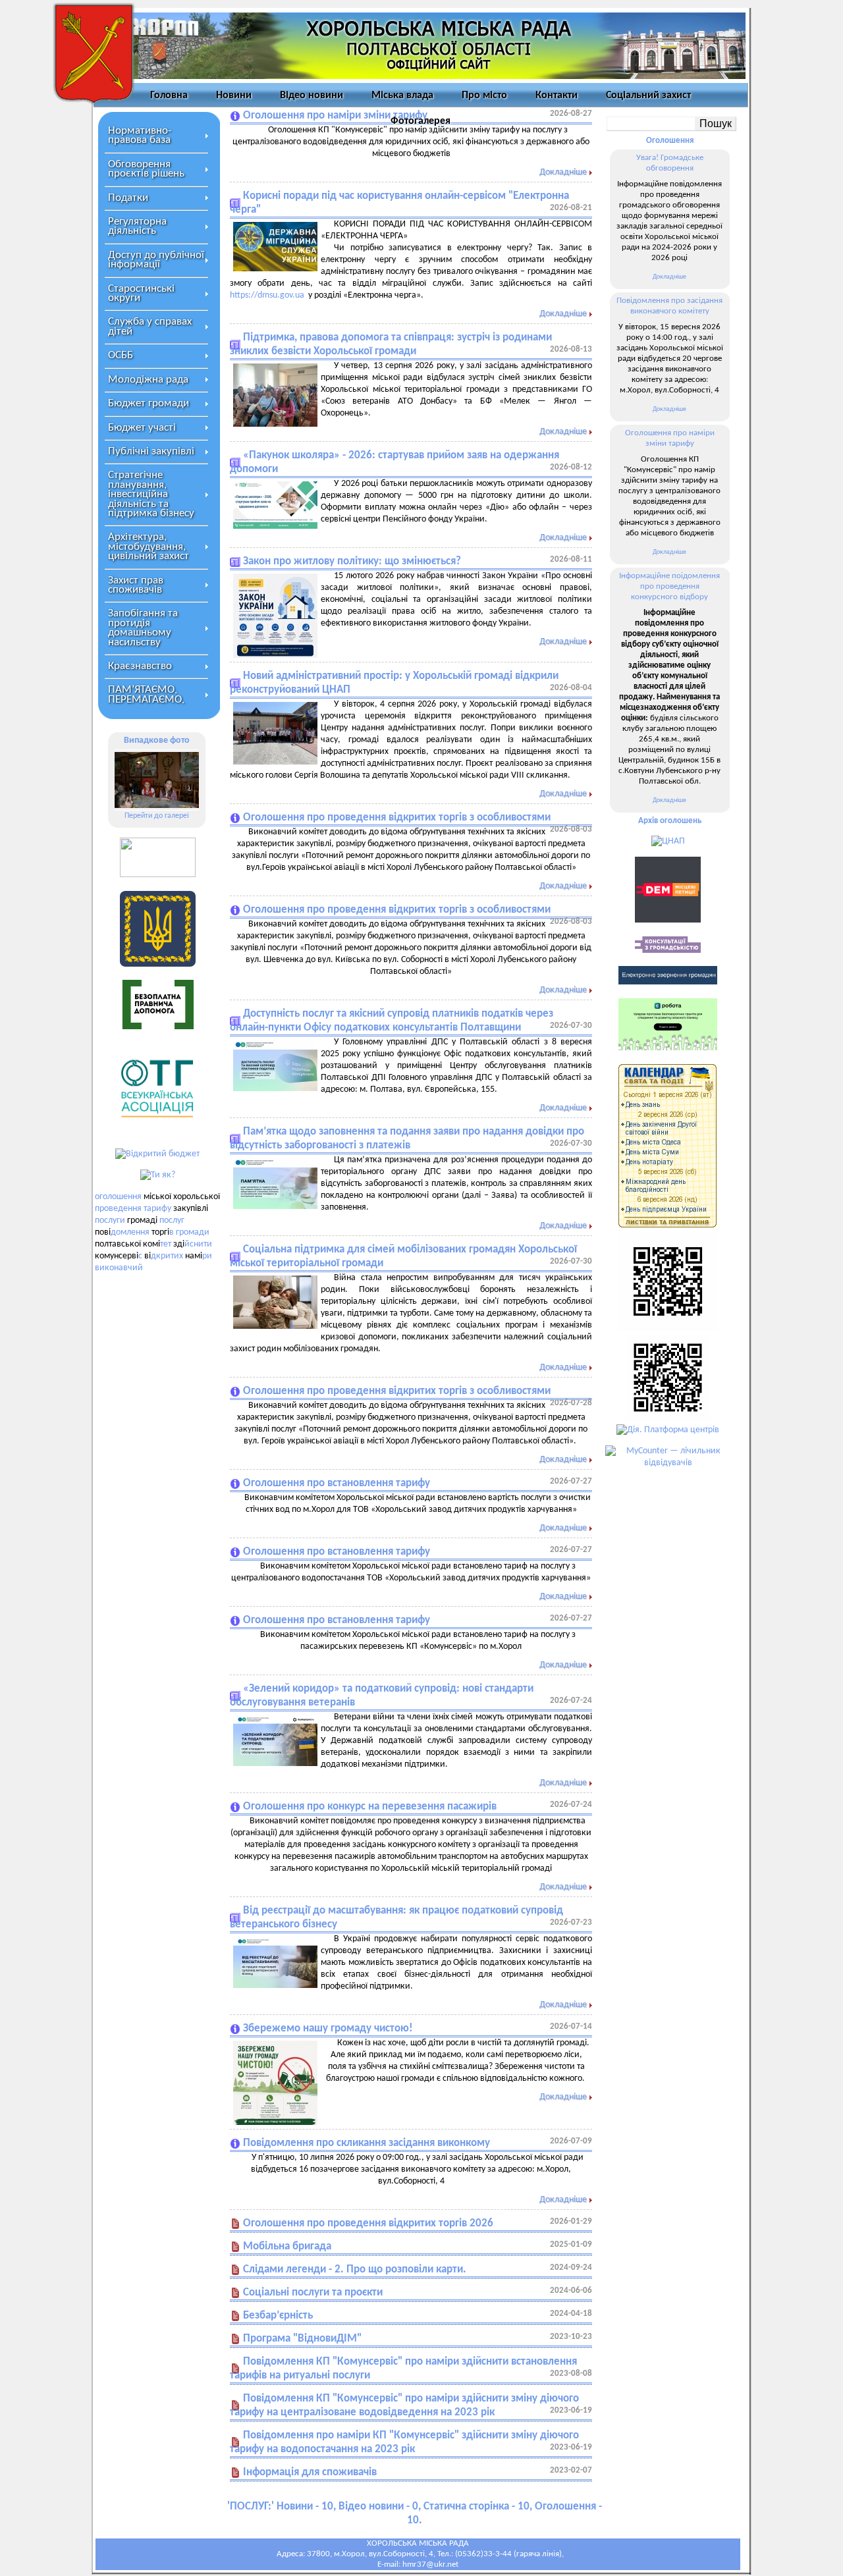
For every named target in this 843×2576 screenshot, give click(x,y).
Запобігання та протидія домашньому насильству (143, 628)
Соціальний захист (648, 95)
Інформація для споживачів (310, 2472)
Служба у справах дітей (150, 326)
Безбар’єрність (278, 2316)
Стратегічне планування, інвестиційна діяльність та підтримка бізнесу (151, 494)
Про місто (484, 95)
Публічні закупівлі (151, 451)
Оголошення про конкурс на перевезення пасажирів (370, 1807)
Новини (234, 95)
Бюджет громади (149, 403)
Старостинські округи (141, 293)
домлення (130, 1232)
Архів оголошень (670, 821)
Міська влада (402, 95)
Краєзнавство (140, 666)
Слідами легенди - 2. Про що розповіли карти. (355, 2269)
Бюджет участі (142, 428)
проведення (118, 1209)
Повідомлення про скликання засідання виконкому (367, 2143)
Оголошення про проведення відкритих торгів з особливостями (397, 818)
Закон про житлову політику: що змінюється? (352, 561)
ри (207, 1256)
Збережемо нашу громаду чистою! (328, 2028)
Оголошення (670, 141)
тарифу (157, 1209)
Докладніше (563, 172)
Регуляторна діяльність (137, 226)
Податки (128, 198)
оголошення (118, 1197)
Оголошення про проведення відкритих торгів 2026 (368, 2223)
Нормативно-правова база (140, 135)
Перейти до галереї (157, 816)
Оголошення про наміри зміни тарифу (335, 116)
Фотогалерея (421, 121)
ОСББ (121, 355)
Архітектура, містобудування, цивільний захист (149, 547)
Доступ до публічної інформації (156, 260)
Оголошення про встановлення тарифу (337, 1483)
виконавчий (119, 1268)
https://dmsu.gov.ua (267, 295)
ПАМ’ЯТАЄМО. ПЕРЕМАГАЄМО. (146, 694)
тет (166, 1244)
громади (193, 1232)
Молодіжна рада (148, 380)
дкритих (167, 1256)
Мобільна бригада (287, 2246)
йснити (198, 1244)
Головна (169, 95)
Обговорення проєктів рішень (146, 169)
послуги (110, 1221)
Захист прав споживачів (136, 585)
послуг (172, 1221)
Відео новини (312, 95)
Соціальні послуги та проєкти (313, 2293)
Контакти (557, 95)
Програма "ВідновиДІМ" (302, 2339)
